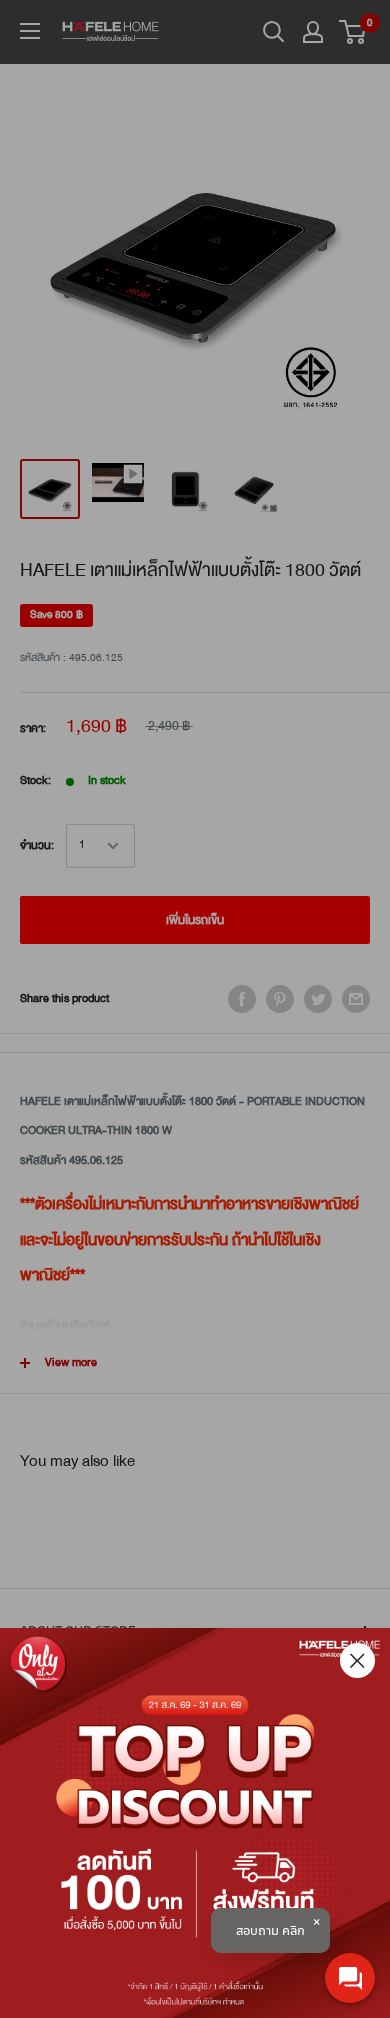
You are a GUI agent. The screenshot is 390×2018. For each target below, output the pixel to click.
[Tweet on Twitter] (318, 999)
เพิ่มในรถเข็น (195, 920)
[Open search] (274, 32)
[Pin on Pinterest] (280, 999)
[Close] (357, 1660)
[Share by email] (356, 999)
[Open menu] (30, 31)
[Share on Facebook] (242, 999)
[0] (353, 32)
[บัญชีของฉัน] (313, 32)
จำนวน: (37, 845)
